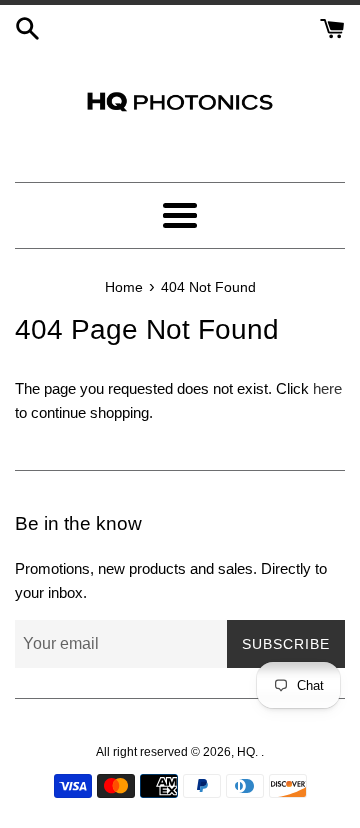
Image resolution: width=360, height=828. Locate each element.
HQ (246, 752)
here (327, 388)
